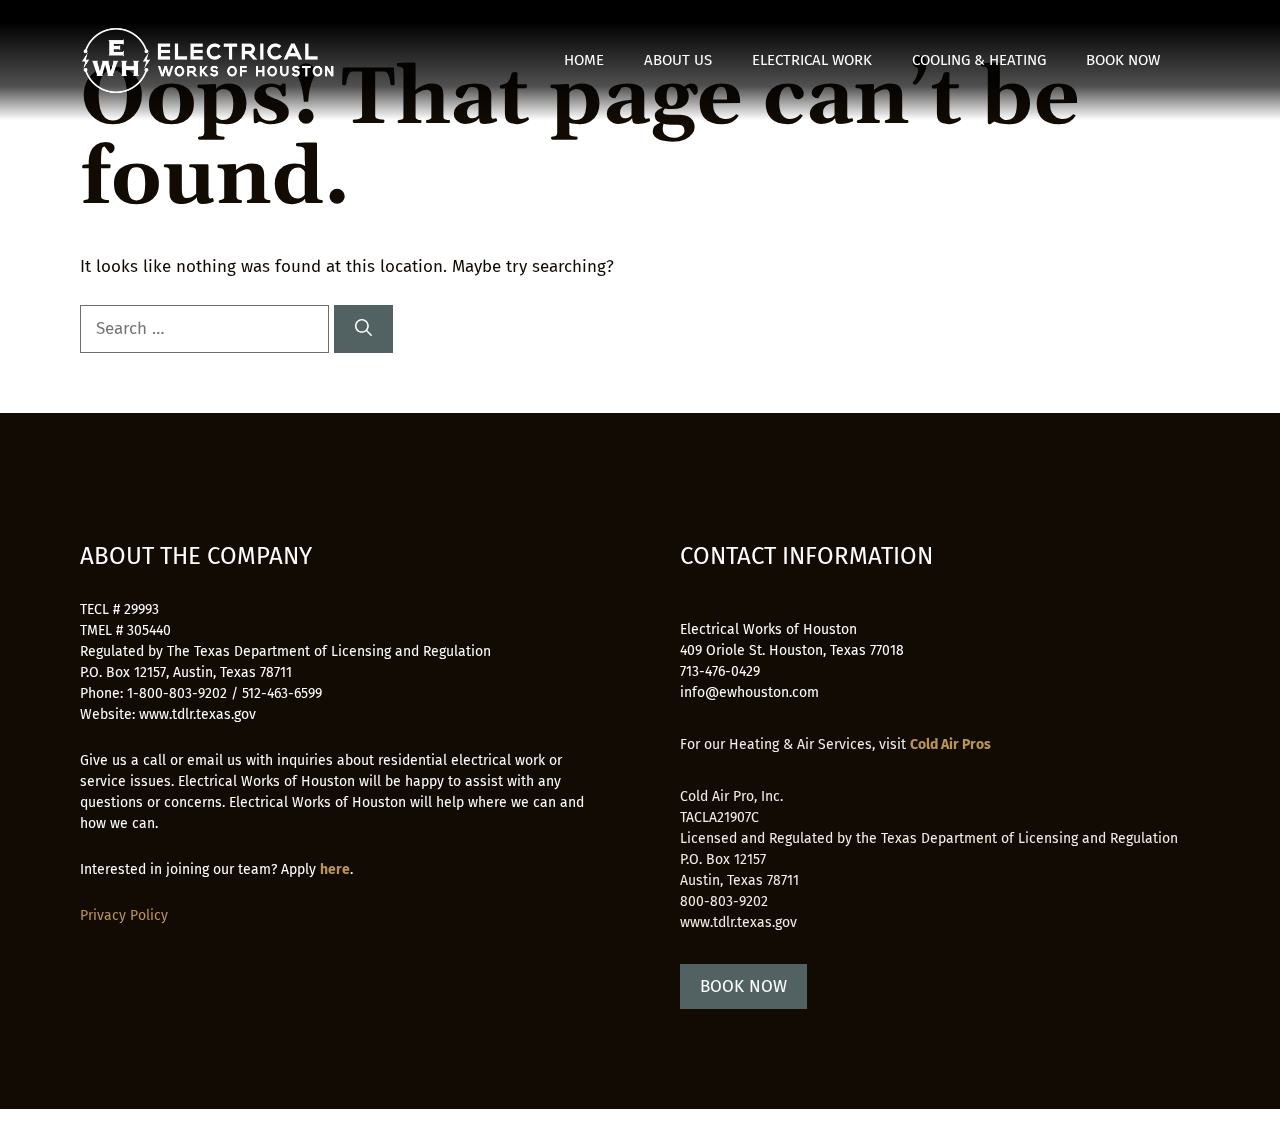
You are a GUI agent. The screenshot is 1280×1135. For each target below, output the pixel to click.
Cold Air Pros (950, 744)
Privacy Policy (124, 915)
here (335, 869)
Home (584, 60)
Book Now (1123, 60)
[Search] (363, 329)
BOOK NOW (743, 986)
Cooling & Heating (979, 60)
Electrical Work (812, 60)
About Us (678, 60)
